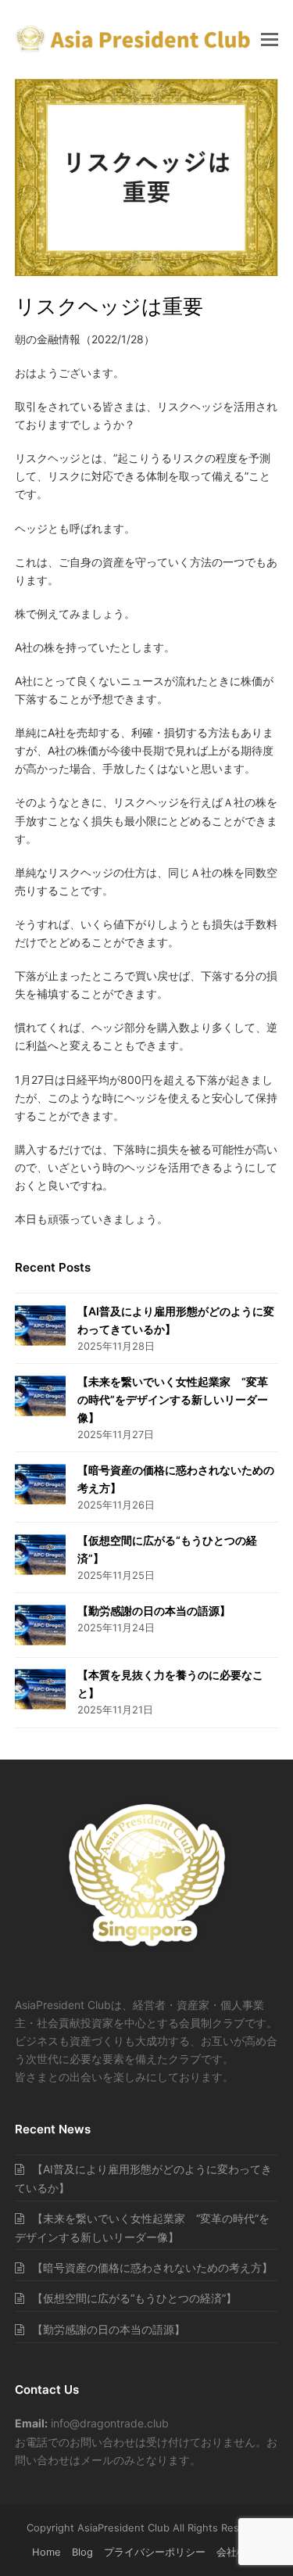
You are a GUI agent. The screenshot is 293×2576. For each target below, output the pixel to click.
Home (46, 2552)
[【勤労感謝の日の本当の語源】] (40, 1625)
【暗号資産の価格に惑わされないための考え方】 (152, 2267)
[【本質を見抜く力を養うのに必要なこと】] (40, 1689)
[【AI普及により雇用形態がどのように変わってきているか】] (40, 1326)
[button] (270, 39)
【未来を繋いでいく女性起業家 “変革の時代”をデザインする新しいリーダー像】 (173, 1399)
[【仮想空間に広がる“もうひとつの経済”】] (40, 1555)
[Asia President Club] (146, 1951)
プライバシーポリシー (155, 2552)
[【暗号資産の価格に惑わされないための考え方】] (40, 1484)
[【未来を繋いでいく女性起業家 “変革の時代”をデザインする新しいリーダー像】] (40, 1396)
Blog (82, 2552)
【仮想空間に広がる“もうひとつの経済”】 (134, 2298)
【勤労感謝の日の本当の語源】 (154, 1611)
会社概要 (237, 2552)
